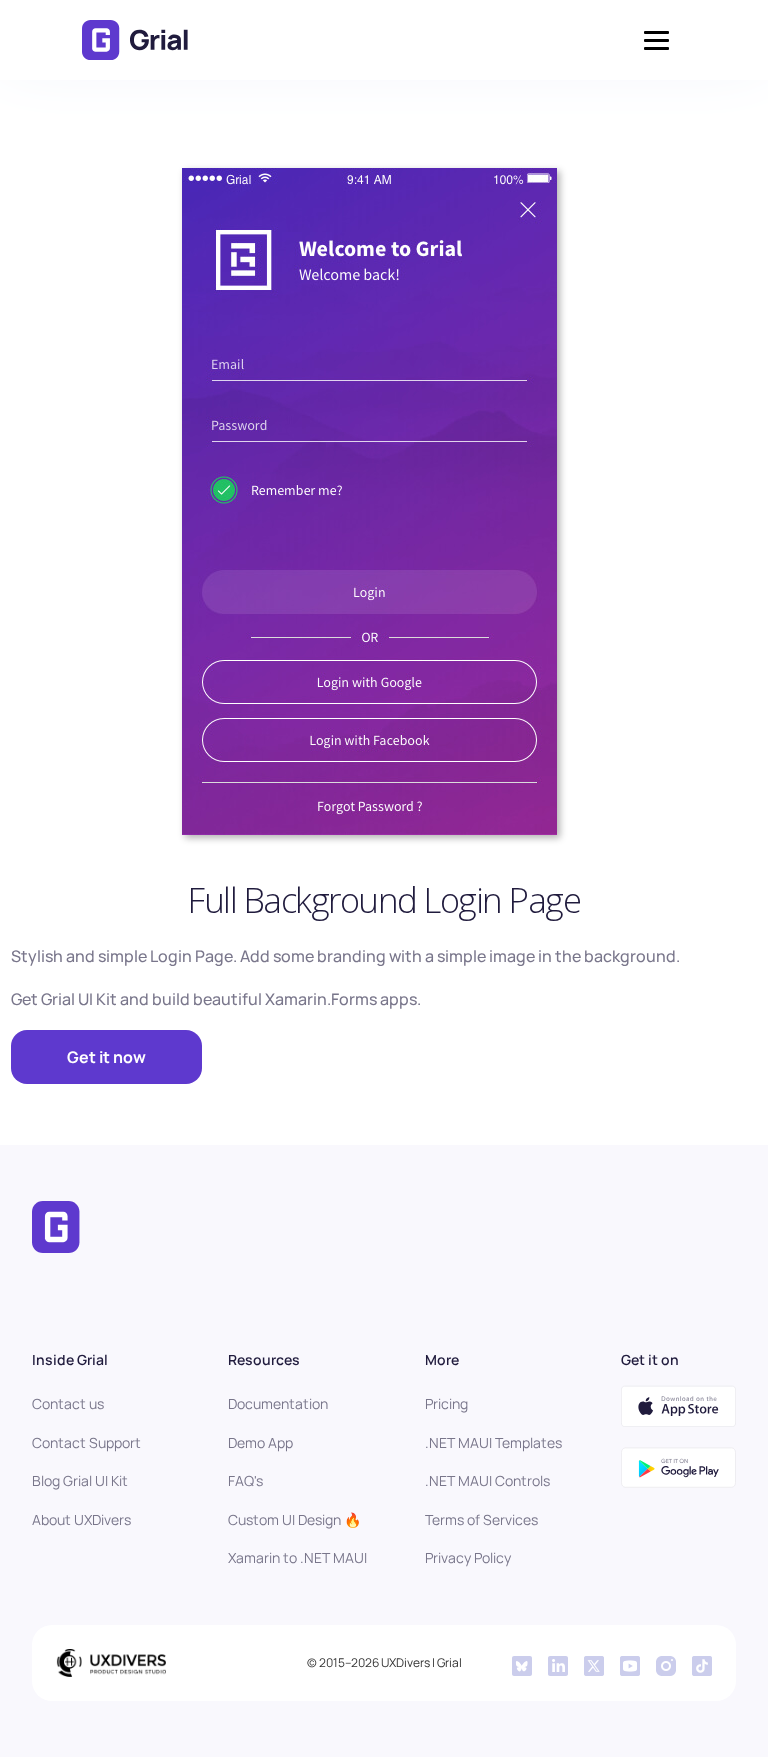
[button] (656, 40)
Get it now (106, 1057)
